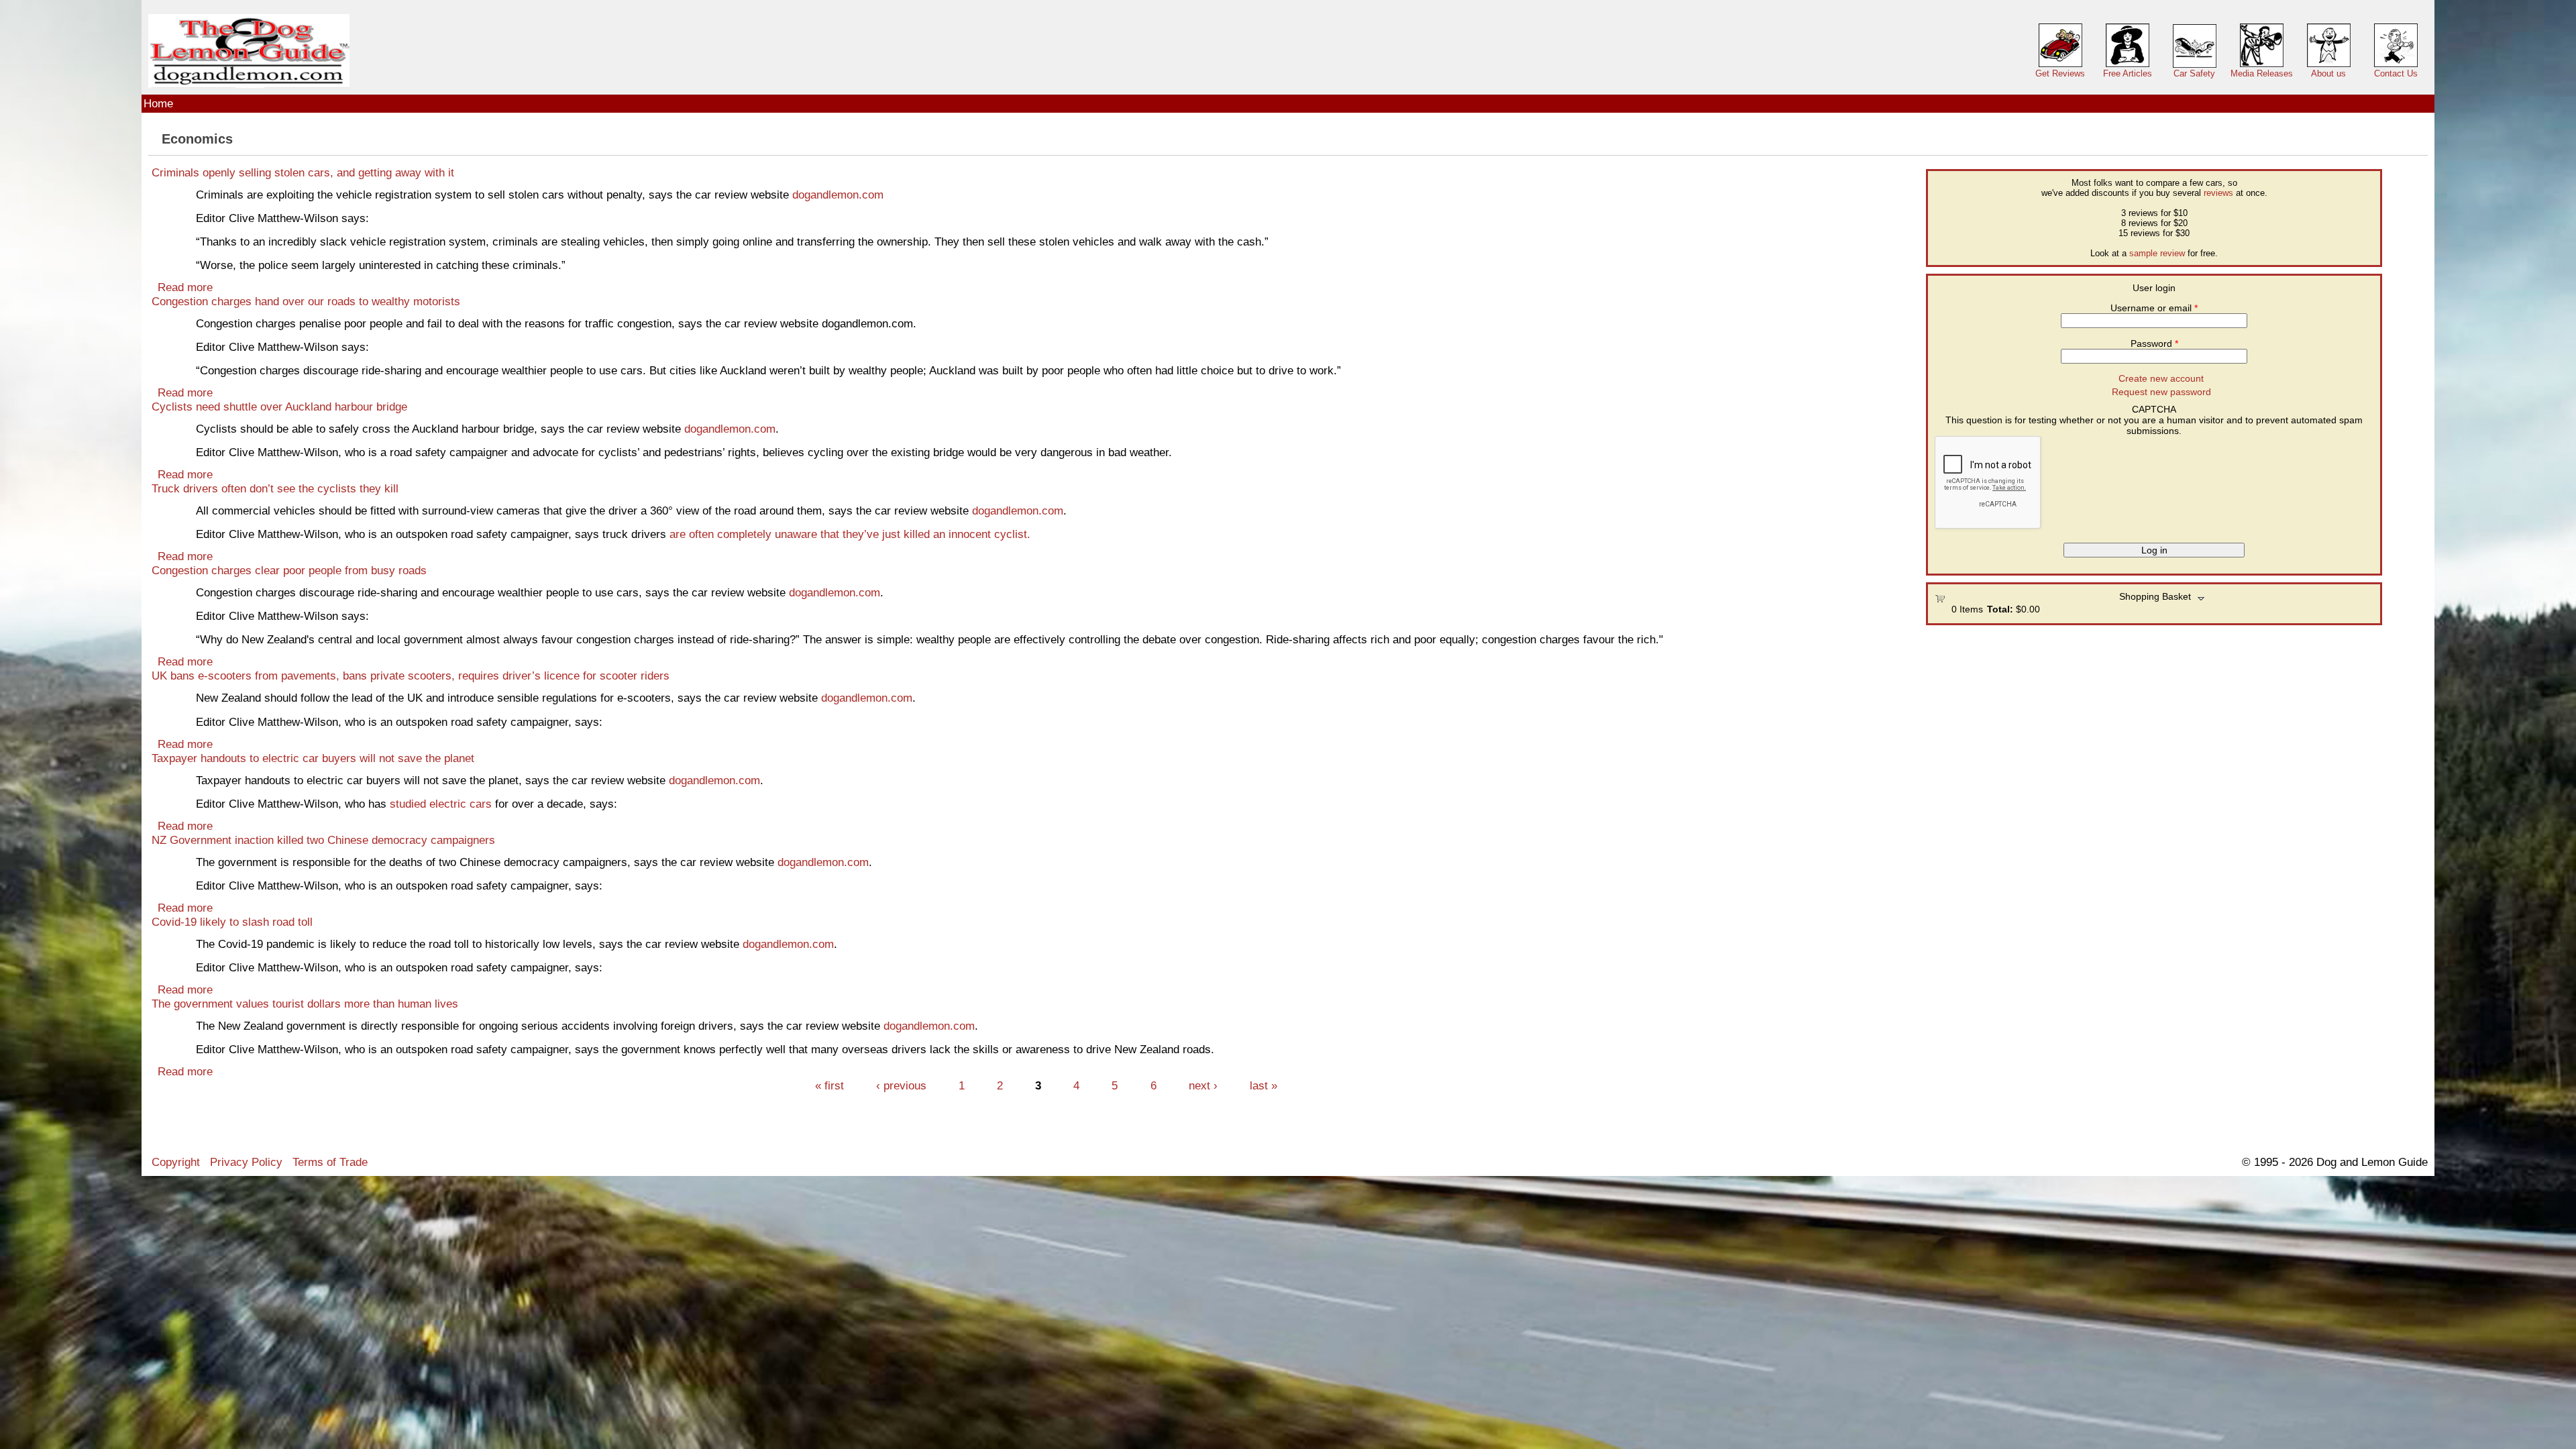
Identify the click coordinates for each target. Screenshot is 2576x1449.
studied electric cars (441, 804)
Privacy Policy (246, 1162)
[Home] (249, 51)
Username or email (2154, 308)
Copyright (176, 1162)
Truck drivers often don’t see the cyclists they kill (275, 488)
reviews (2218, 193)
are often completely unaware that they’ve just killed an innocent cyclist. (850, 534)
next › (1203, 1085)
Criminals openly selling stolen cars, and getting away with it (303, 172)
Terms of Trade (330, 1162)
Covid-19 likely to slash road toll (232, 922)
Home (158, 103)
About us (2328, 73)
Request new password (2161, 392)
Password (2154, 343)
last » (1264, 1085)
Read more (185, 287)
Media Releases (2262, 73)
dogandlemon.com (838, 195)
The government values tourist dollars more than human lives (305, 1004)
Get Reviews (2060, 73)
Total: (2000, 609)
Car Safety (2194, 73)
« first (829, 1085)
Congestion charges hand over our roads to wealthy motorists (306, 301)
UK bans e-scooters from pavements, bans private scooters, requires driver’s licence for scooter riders (411, 676)
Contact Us (2396, 73)
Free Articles (2128, 73)
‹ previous (901, 1085)
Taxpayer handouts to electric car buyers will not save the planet (313, 758)
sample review (2157, 253)
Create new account (2161, 378)
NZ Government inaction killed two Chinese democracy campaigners (323, 840)
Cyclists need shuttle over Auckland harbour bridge (279, 407)
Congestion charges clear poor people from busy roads (289, 570)
